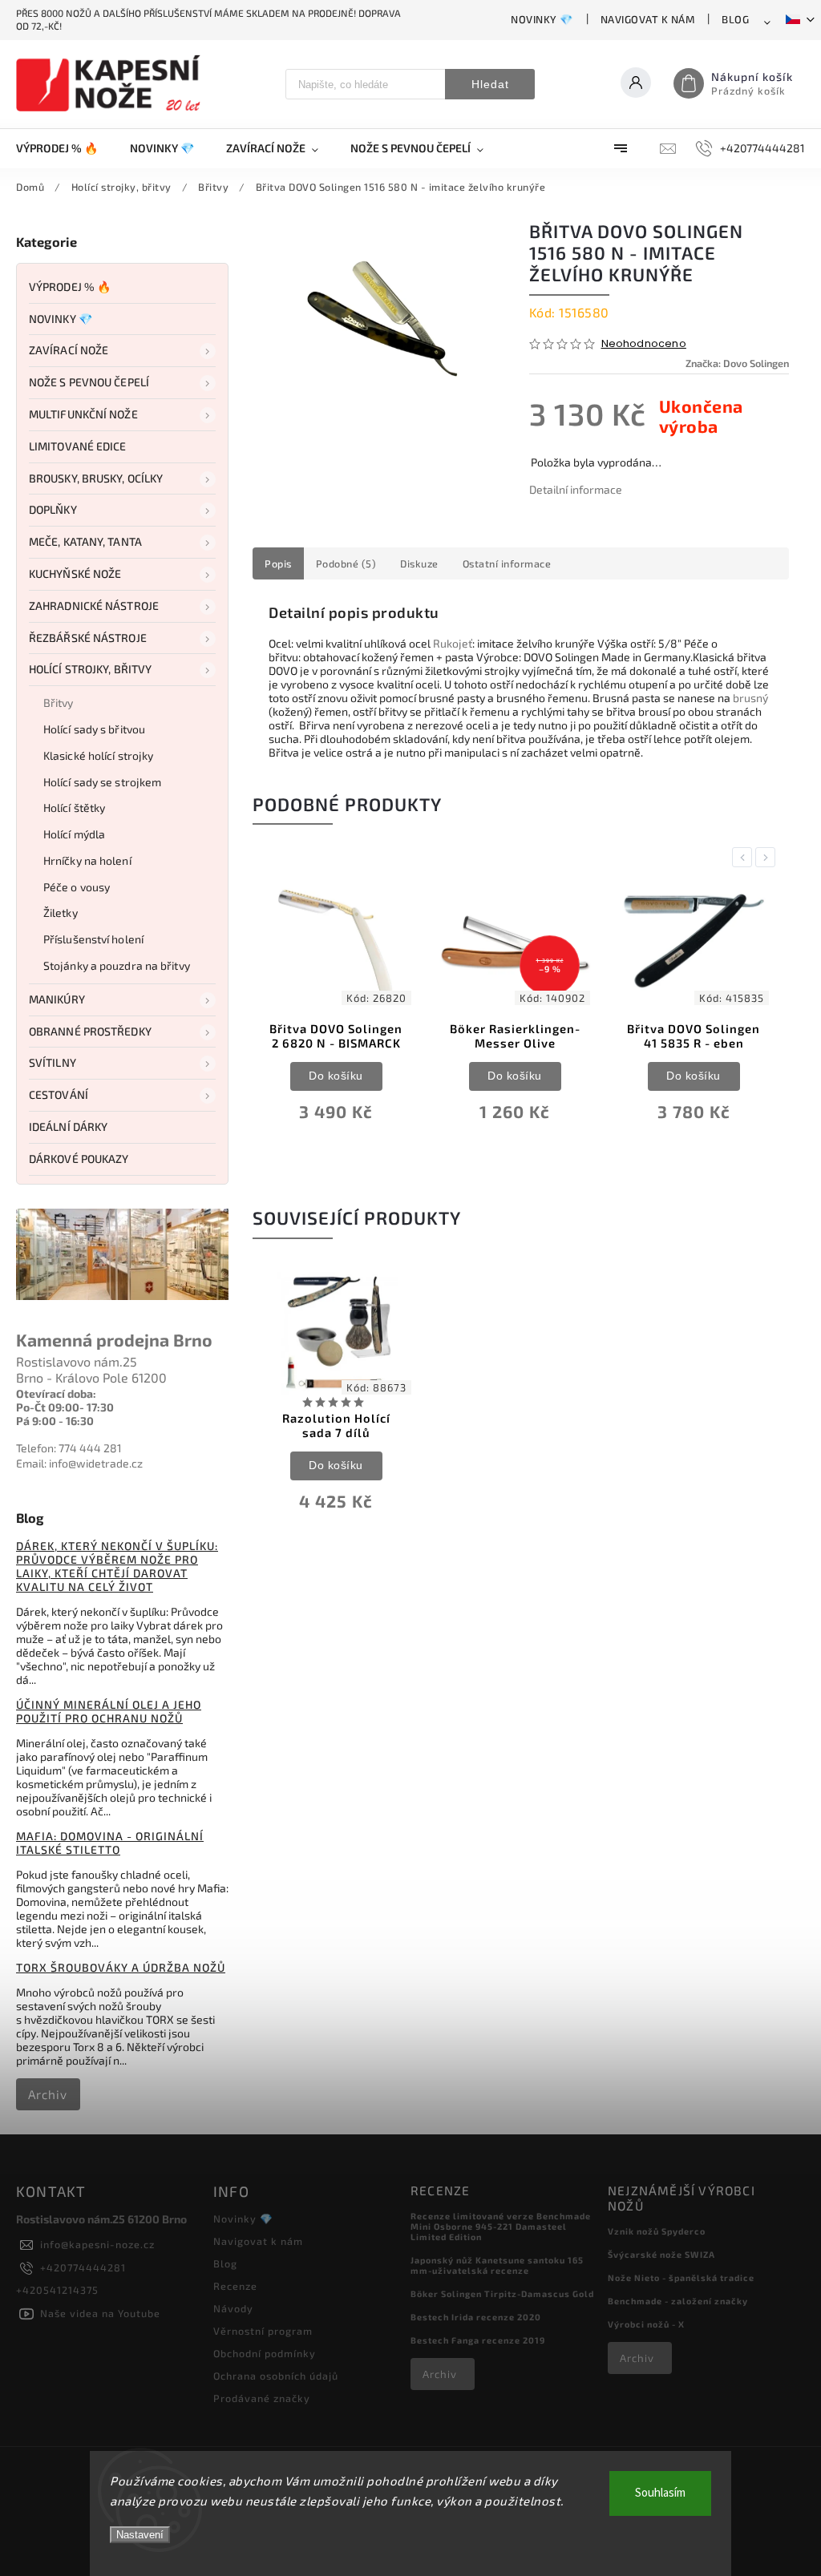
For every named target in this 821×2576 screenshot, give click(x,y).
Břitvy (59, 703)
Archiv (48, 2094)
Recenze (235, 2286)
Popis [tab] (278, 563)
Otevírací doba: (56, 1393)
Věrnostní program (263, 2331)
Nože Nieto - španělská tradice (681, 2277)
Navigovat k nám (648, 19)
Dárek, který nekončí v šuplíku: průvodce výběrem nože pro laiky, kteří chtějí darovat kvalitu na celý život (117, 1566)
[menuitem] (65, 148)
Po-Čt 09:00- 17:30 (65, 1407)
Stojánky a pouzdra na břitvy (117, 965)
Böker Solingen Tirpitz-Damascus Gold (502, 2293)
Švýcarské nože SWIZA (661, 2254)
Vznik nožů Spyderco (657, 2231)
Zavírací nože (69, 350)
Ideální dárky (68, 1126)
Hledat (490, 84)
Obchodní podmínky (265, 2353)
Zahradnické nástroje (94, 606)
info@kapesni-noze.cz (97, 2244)
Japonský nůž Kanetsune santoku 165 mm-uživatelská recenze (497, 2265)
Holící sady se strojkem (102, 782)
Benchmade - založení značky (678, 2301)
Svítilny (53, 1062)
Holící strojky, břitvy (90, 669)
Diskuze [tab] (419, 563)
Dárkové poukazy (79, 1159)
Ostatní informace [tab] (507, 563)
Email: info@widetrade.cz (79, 1463)
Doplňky (53, 509)
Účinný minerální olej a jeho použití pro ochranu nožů (109, 1711)
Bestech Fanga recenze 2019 (478, 2340)
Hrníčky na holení (87, 860)
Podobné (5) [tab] (346, 563)
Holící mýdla (74, 834)
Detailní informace (576, 489)
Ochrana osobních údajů (276, 2376)
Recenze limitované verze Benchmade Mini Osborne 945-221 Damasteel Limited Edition (501, 2226)
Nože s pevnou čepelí (89, 382)
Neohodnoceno (644, 344)
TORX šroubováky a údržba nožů (121, 1967)
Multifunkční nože (83, 414)
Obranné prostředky (90, 1031)
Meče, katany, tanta (85, 541)
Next (768, 857)
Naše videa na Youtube (100, 2313)
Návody (233, 2308)
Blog (735, 19)
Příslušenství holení (93, 939)
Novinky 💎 (542, 19)
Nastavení (140, 2535)
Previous (745, 857)
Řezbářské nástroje (88, 638)
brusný (750, 698)
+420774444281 (83, 2267)
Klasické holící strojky (98, 755)
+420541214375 (57, 2290)
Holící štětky (74, 808)
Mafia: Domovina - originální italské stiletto (110, 1843)
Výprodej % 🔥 (70, 287)
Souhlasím (660, 2493)
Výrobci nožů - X (646, 2324)
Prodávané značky (262, 2398)
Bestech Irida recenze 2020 (476, 2317)
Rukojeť (453, 643)
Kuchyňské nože (75, 573)
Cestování (59, 1094)
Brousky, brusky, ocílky (96, 478)
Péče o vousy (77, 887)
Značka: (737, 363)
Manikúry (57, 999)
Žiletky (61, 913)
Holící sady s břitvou (94, 729)
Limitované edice (78, 446)
